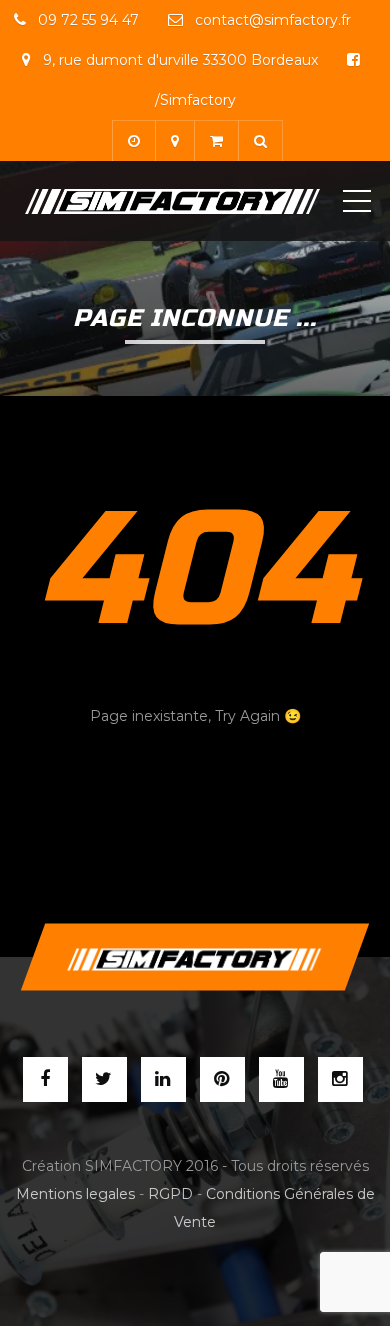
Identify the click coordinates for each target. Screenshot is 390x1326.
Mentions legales (75, 1194)
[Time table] (133, 140)
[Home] (172, 201)
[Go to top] (195, 957)
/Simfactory (195, 100)
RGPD (170, 1194)
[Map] (174, 140)
